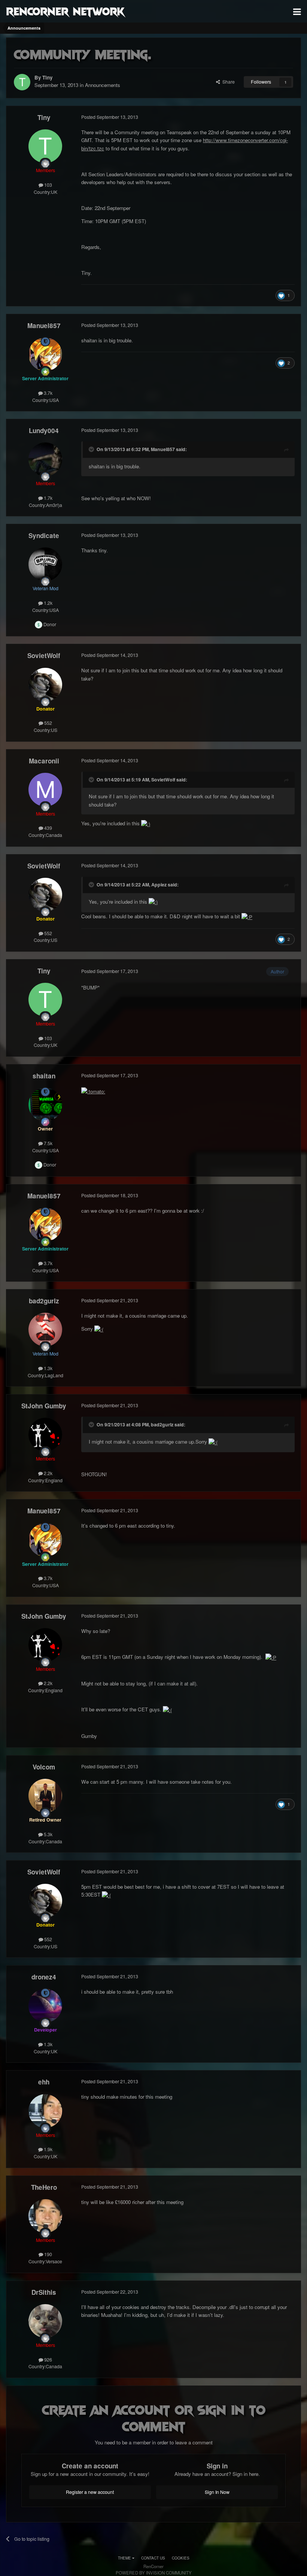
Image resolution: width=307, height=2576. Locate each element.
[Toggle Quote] (92, 449)
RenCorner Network (65, 11)
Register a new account (90, 2492)
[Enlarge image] (146, 823)
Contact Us (153, 2558)
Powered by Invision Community (154, 2573)
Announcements (103, 85)
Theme (125, 2558)
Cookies (181, 2558)
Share (227, 82)
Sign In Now (217, 2492)
